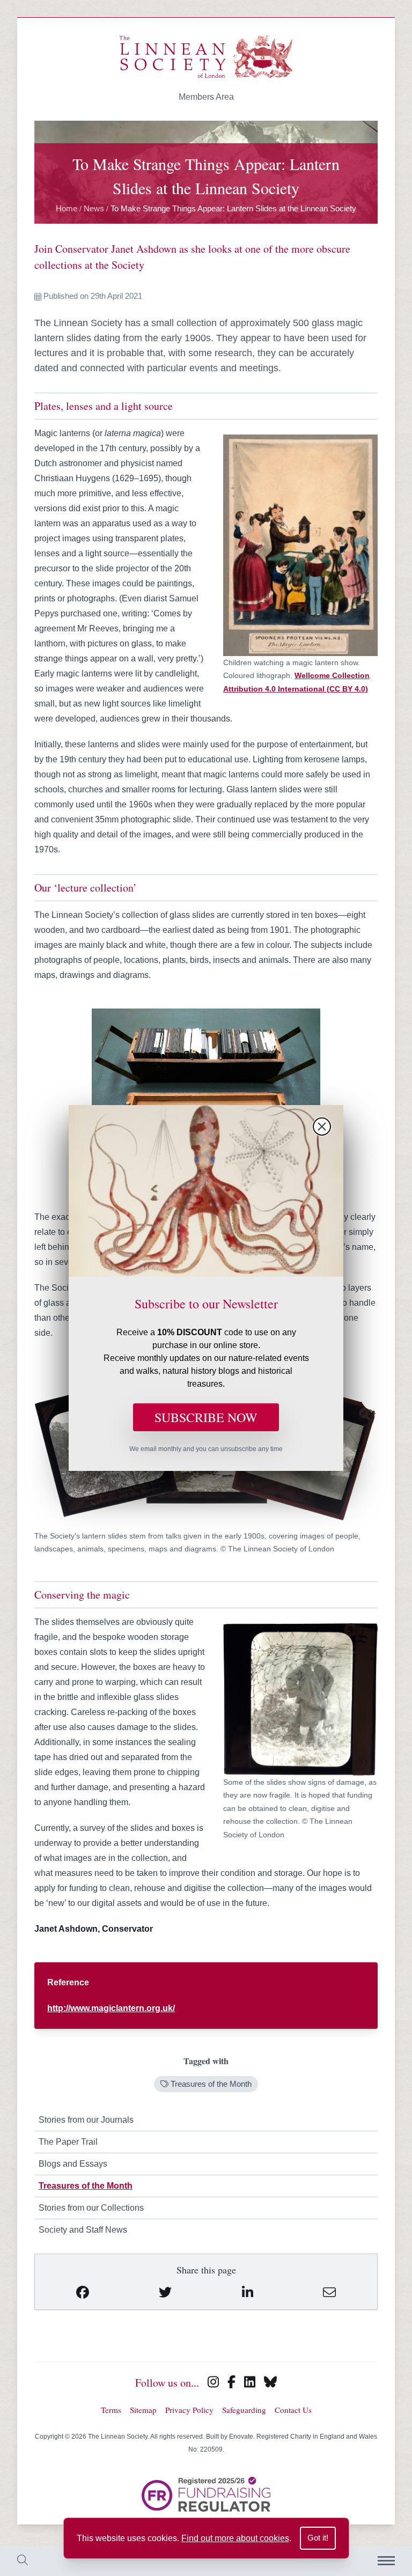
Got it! (318, 2538)
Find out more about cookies (235, 2538)
